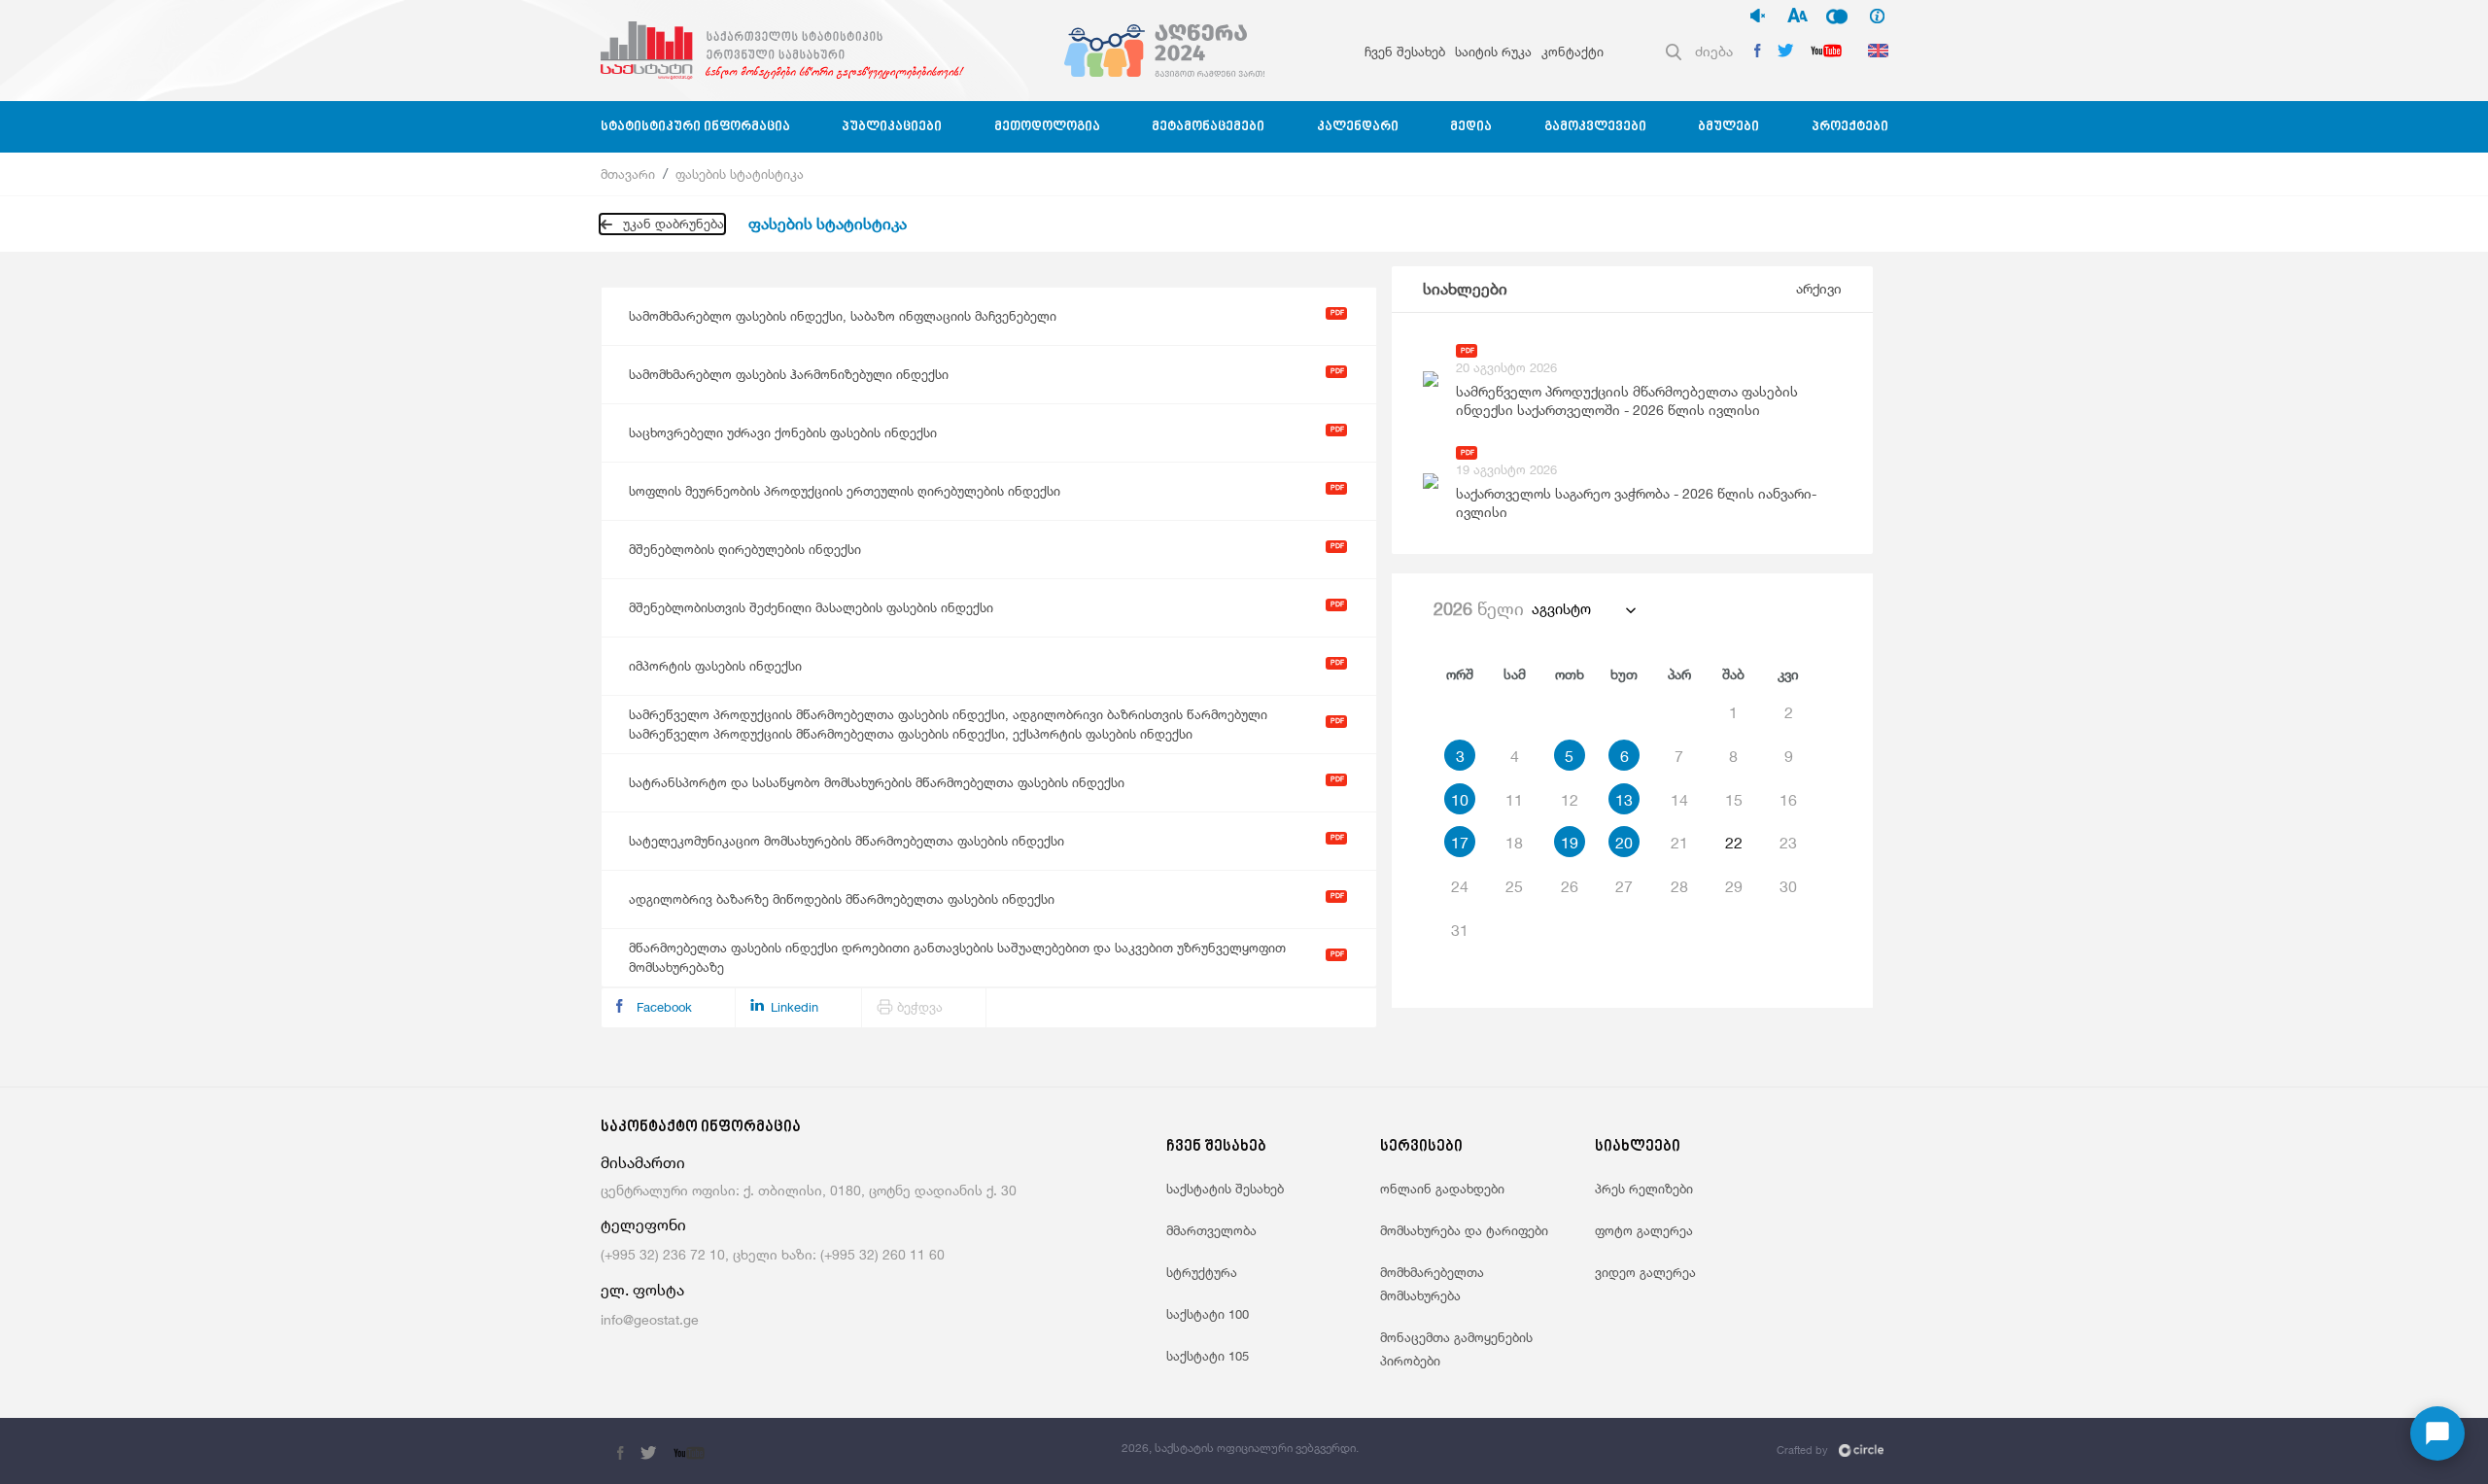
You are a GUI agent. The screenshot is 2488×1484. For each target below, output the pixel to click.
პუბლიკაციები (892, 127)
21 (1679, 843)
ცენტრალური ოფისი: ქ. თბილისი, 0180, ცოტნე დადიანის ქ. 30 (809, 1190)
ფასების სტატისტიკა (740, 174)
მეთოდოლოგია (1047, 127)
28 (1679, 886)
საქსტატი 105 (1208, 1356)
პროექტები (1850, 127)
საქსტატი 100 (1208, 1314)
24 (1460, 886)
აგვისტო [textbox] (1561, 609)
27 (1624, 886)
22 (1734, 843)
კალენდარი (1358, 127)
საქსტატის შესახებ (1225, 1189)
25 (1514, 886)
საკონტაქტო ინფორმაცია (701, 1128)
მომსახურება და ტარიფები (1464, 1230)
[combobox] (1583, 609)
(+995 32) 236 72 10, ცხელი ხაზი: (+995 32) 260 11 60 (773, 1254)
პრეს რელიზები (1644, 1189)
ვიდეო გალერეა (1645, 1272)
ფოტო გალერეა (1644, 1230)
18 (1514, 843)
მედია (1471, 127)
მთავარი (628, 174)
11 (1514, 800)
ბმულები (1728, 127)
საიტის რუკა (1493, 52)
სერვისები (1421, 1147)
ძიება (1714, 51)
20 (1624, 843)
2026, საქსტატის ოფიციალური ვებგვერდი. (1240, 1448)
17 (1460, 843)
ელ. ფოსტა (642, 1290)
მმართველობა (1211, 1230)
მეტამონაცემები (1208, 127)
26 (1570, 886)
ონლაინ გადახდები (1442, 1189)
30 (1788, 886)
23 (1788, 843)
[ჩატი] (2437, 1433)
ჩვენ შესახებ (1405, 52)
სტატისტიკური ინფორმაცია (695, 127)
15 (1734, 800)
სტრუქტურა (1202, 1272)
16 (1788, 800)
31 (1460, 930)
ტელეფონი (643, 1225)
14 (1679, 800)
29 (1734, 886)
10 (1460, 800)
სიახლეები (1465, 289)
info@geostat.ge (650, 1319)
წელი (1479, 608)
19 (1570, 843)
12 (1570, 800)
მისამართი (643, 1163)
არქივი (1819, 288)
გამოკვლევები (1595, 127)
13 (1624, 800)
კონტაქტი (1572, 52)
